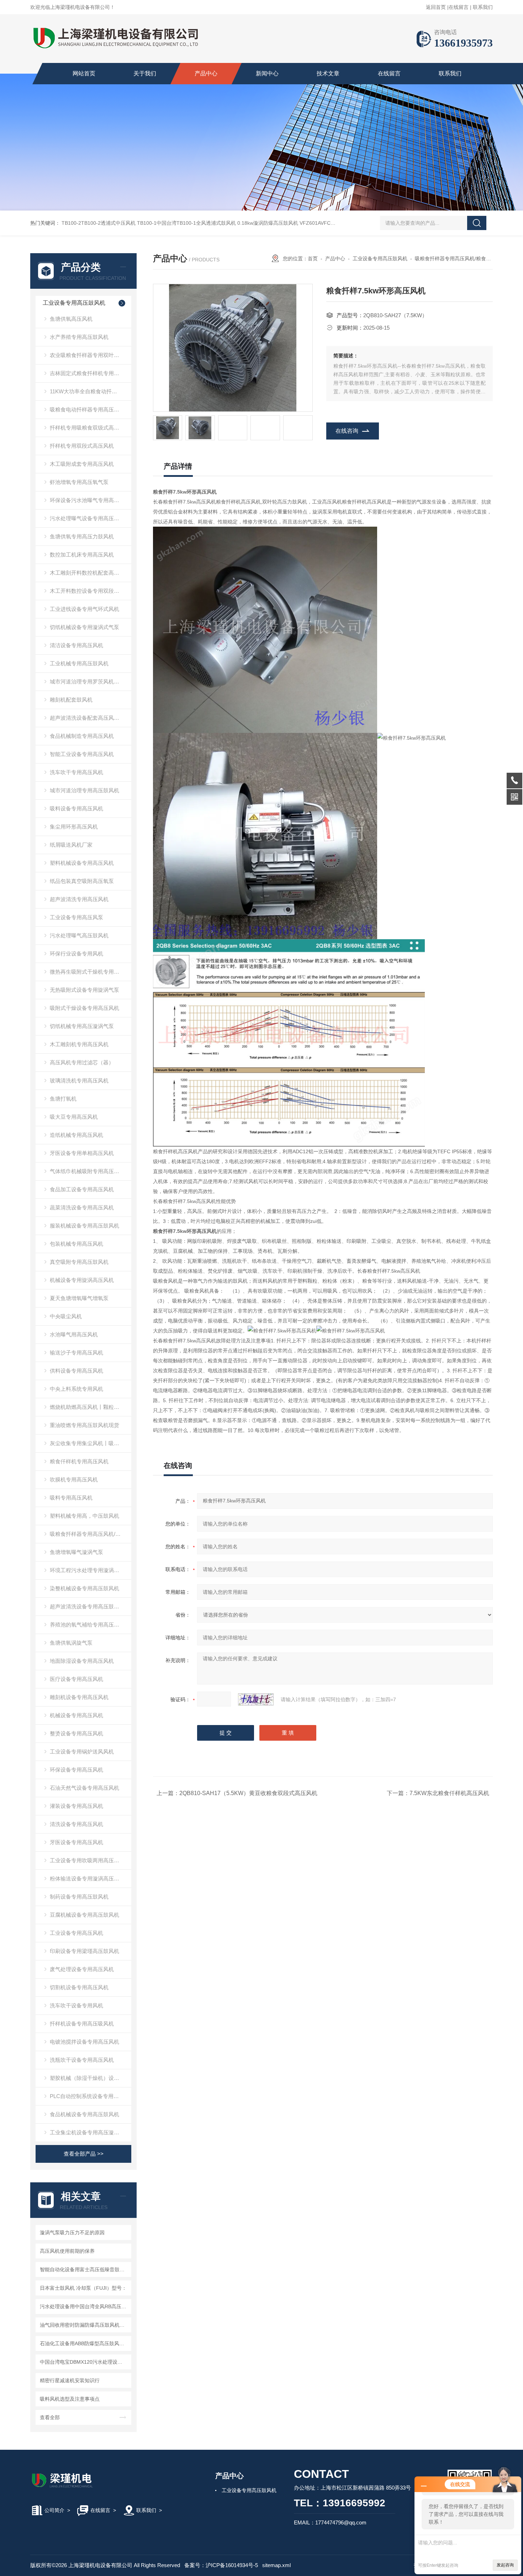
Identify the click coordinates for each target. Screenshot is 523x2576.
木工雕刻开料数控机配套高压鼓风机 (91, 573)
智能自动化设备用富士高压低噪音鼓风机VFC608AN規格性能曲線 (84, 2269)
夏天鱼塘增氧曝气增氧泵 (79, 1298)
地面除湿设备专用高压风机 (82, 1661)
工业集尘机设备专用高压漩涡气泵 (90, 2132)
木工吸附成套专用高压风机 (82, 464)
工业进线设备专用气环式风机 (84, 609)
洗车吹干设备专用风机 (76, 2005)
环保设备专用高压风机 (76, 1770)
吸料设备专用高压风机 (76, 808)
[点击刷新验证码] (256, 1699)
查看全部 (50, 2417)
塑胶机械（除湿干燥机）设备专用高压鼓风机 (91, 2078)
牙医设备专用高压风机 (76, 1842)
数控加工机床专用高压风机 (82, 555)
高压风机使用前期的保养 (67, 2251)
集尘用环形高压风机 (74, 827)
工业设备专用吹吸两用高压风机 (87, 1860)
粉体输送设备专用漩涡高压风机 (87, 1878)
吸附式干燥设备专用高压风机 (84, 1008)
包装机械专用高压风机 (76, 1244)
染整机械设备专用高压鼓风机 (84, 1588)
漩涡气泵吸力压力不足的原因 (72, 2232)
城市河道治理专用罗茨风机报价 (87, 682)
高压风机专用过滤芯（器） (82, 1062)
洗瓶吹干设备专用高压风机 (82, 2060)
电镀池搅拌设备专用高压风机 (84, 2042)
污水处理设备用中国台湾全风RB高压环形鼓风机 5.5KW (84, 2306)
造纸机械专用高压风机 (76, 1135)
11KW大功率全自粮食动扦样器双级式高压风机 (91, 391)
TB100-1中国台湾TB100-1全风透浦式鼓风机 (186, 223)
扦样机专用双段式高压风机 (82, 446)
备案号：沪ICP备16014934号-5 (221, 2565)
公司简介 (54, 2510)
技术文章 (328, 73)
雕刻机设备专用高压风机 (79, 1697)
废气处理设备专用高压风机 (82, 1969)
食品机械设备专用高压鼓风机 (84, 2114)
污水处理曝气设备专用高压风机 (87, 518)
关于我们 (145, 73)
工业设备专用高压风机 (76, 1933)
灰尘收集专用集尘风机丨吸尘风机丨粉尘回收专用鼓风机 (91, 1443)
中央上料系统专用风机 (76, 1389)
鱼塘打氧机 (63, 1099)
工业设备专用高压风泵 (76, 917)
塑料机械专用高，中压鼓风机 (84, 1516)
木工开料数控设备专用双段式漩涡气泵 (91, 591)
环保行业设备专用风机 (76, 954)
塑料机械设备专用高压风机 (82, 863)
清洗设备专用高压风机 (76, 1824)
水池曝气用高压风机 (74, 1334)
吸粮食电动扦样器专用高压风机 (87, 409)
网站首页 (84, 73)
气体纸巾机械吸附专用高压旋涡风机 (91, 1171)
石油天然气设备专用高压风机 (84, 1788)
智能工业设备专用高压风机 (82, 754)
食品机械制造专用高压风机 (82, 736)
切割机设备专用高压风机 (79, 1987)
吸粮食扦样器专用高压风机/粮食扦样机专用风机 (91, 1534)
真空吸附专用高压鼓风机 (79, 1262)
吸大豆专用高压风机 (74, 1117)
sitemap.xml (276, 2565)
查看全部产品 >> (84, 2154)
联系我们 (483, 7)
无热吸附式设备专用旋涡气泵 (84, 990)
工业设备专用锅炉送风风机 (82, 1752)
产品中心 (206, 73)
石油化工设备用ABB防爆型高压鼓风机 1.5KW (84, 2343)
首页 (313, 259)
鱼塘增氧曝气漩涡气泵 (76, 1552)
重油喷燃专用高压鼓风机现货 (84, 1425)
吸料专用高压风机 (71, 1498)
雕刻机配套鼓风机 (71, 700)
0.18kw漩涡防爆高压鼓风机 (268, 223)
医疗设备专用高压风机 (76, 1679)
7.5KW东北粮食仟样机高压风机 (449, 1793)
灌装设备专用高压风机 (76, 1806)
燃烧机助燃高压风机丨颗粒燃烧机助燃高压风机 (91, 1407)
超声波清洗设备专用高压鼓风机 (87, 1606)
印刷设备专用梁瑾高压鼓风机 (84, 1951)
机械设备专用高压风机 (76, 1715)
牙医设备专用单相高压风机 (82, 1153)
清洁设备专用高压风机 (76, 645)
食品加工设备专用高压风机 (82, 1189)
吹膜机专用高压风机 (74, 1479)
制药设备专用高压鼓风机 (79, 1897)
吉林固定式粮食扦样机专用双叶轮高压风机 (91, 373)
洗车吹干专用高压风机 (76, 772)
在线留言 (459, 7)
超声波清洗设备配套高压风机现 (87, 718)
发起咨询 (505, 2565)
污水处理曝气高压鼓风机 (79, 935)
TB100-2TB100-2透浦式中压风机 (99, 223)
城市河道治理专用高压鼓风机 (84, 790)
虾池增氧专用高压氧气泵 (79, 482)
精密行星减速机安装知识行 (70, 2380)
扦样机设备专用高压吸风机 (82, 2024)
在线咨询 (347, 431)
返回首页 (436, 7)
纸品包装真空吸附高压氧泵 (82, 881)
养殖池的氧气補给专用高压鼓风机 (90, 1625)
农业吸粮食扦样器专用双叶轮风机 (90, 355)
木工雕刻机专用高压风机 (79, 1044)
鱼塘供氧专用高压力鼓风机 (82, 536)
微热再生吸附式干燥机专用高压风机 (91, 972)
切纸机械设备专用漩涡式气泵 (84, 627)
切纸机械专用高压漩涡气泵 (82, 1026)
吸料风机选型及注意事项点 (70, 2399)
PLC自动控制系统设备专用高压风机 (91, 2096)
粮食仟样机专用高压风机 (79, 1461)
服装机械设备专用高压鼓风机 (84, 1226)
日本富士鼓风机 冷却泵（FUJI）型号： (83, 2288)
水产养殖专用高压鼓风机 (79, 337)
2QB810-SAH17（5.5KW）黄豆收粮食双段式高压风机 (248, 1793)
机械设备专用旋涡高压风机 (82, 1280)
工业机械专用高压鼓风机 (79, 663)
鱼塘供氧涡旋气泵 (71, 1643)
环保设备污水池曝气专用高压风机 (90, 500)
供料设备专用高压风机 (76, 1371)
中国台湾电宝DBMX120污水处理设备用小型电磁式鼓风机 (84, 2362)
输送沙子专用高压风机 (76, 1353)
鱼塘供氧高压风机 (71, 319)
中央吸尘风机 (66, 1316)
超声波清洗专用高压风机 (79, 899)
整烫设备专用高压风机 (76, 1733)
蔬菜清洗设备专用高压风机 (82, 1207)
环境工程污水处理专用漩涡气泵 (87, 1570)
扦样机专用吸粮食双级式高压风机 (90, 428)
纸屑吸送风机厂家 (71, 845)
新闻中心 (267, 73)
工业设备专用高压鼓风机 (74, 303)
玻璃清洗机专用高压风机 (79, 1081)
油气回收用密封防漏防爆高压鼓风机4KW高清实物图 (84, 2325)
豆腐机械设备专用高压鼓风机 (84, 1915)
